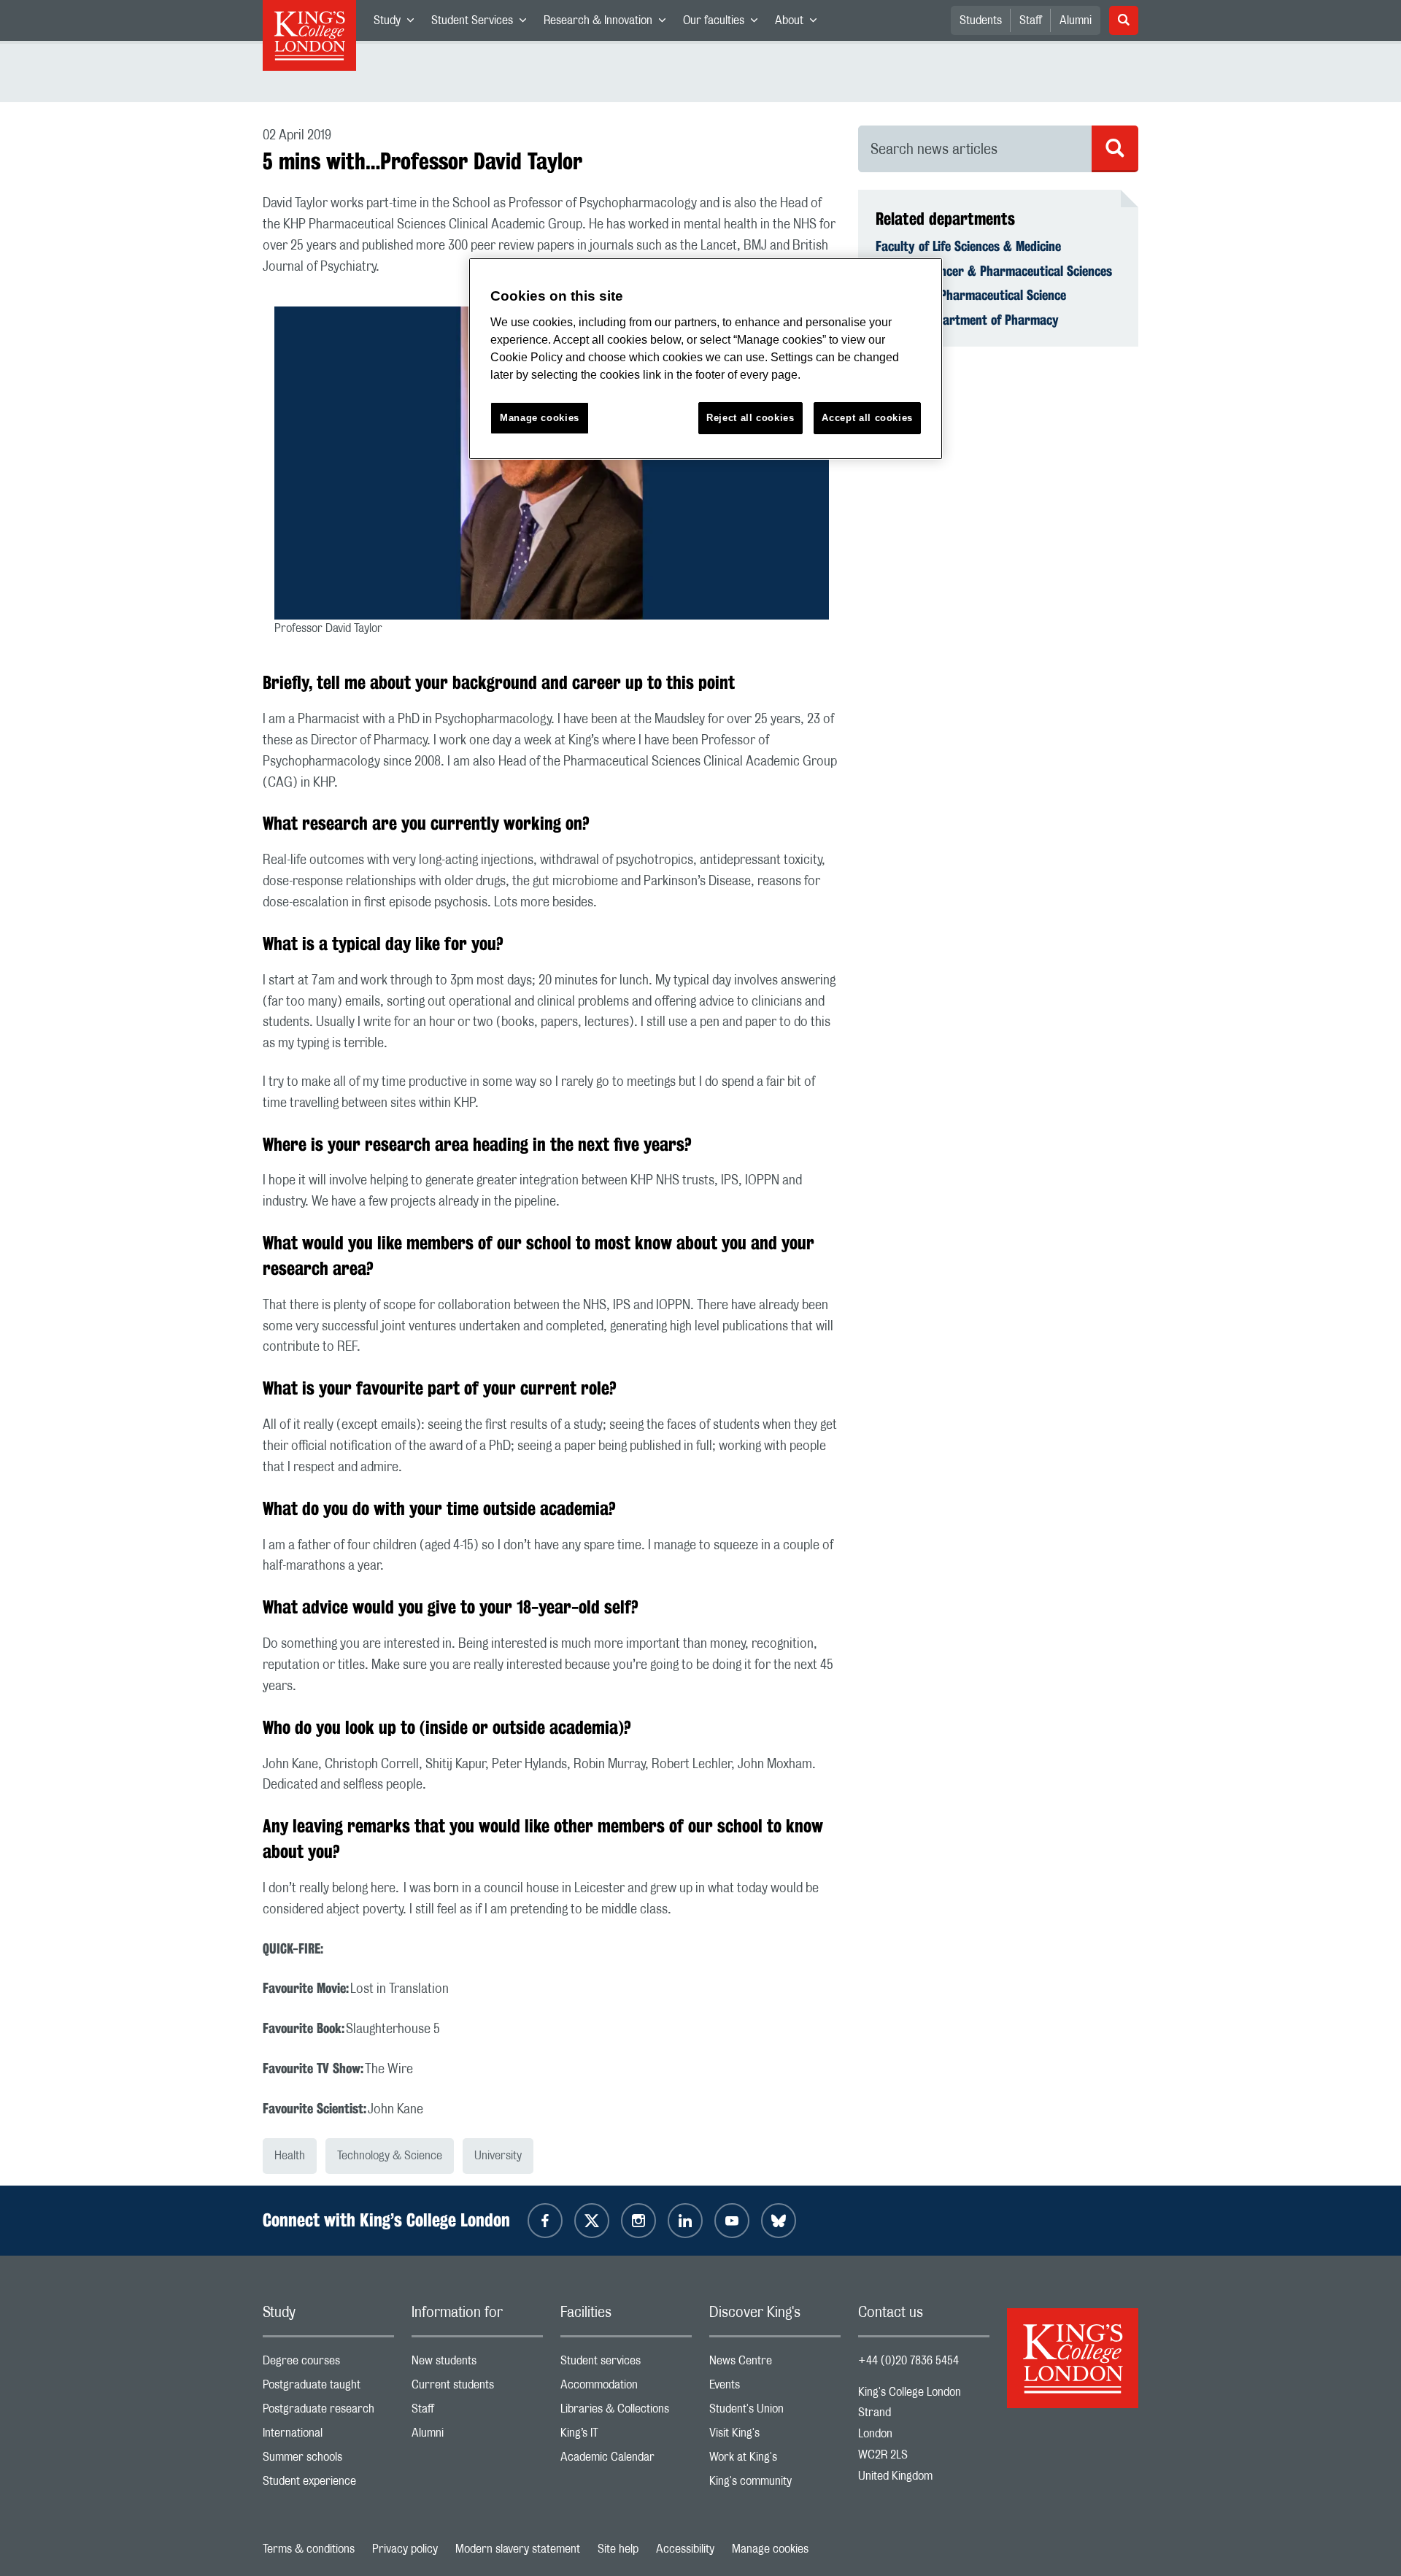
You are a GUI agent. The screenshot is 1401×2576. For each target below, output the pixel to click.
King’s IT (626, 2436)
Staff (1031, 20)
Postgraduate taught (328, 2388)
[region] (706, 359)
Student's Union (775, 2412)
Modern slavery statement (518, 2549)
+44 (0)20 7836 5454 (908, 2361)
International (328, 2436)
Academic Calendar (626, 2460)
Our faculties (725, 23)
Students (981, 20)
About (800, 23)
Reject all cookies (750, 418)
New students (477, 2364)
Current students (477, 2388)
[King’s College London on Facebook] (545, 2221)
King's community (775, 2484)
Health (290, 2156)
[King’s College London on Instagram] (638, 2221)
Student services (626, 2364)
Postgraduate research (328, 2412)
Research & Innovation (609, 23)
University (498, 2156)
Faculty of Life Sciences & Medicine (968, 246)
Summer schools (328, 2460)
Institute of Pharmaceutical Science (971, 295)
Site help (618, 2549)
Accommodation (626, 2388)
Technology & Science (390, 2156)
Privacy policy (405, 2549)
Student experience (328, 2484)
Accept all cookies (867, 418)
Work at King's (775, 2460)
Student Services (483, 23)
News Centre (775, 2364)
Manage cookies (770, 2549)
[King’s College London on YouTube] (732, 2221)
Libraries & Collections (626, 2412)
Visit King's (775, 2436)
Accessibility (685, 2549)
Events (775, 2388)
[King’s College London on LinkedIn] (685, 2221)
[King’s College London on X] (592, 2221)
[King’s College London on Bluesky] (779, 2221)
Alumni (1076, 20)
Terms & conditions (309, 2549)
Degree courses (328, 2364)
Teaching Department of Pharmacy (967, 320)
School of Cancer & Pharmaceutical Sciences (994, 271)
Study (398, 23)
